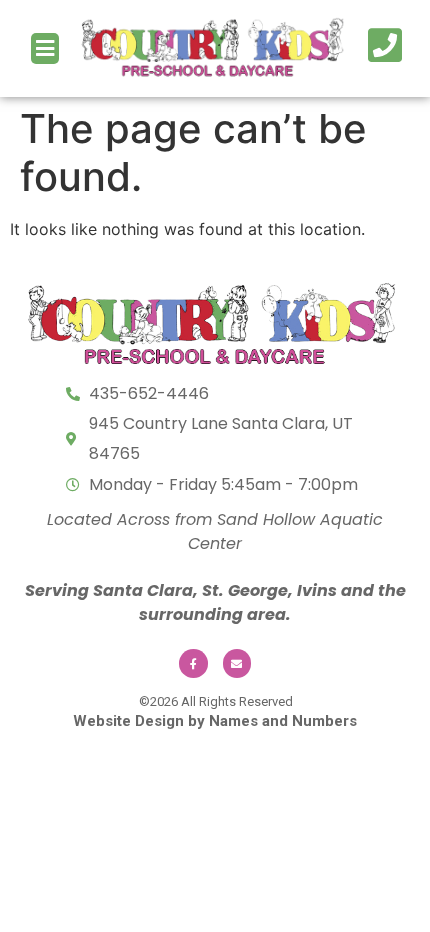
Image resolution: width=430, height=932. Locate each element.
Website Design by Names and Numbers (215, 721)
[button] (45, 49)
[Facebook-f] (193, 663)
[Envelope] (237, 663)
